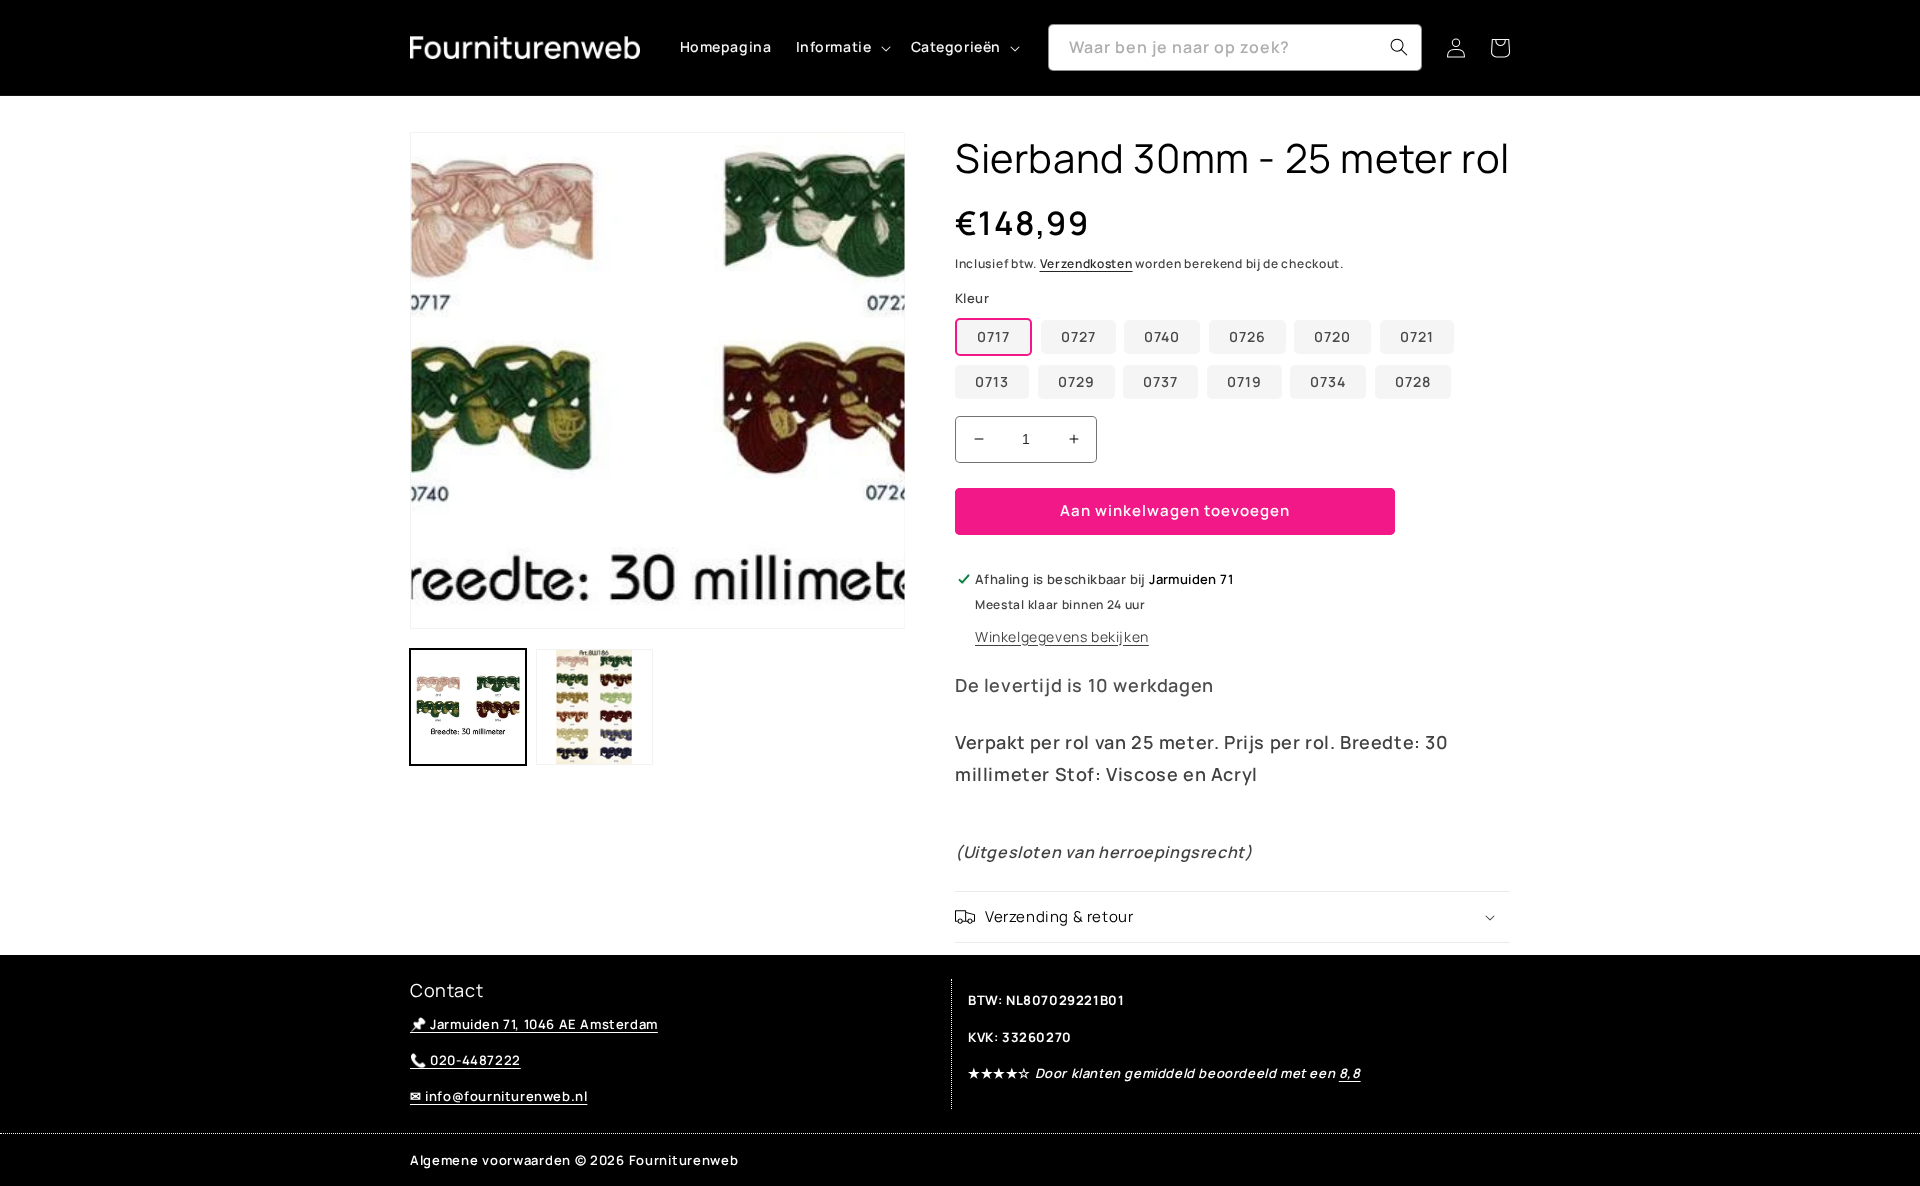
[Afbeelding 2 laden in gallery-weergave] (594, 707)
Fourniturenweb (684, 1160)
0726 (1247, 336)
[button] (841, 47)
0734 (1328, 381)
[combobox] (1235, 47)
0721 (1417, 336)
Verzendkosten (1086, 263)
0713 (992, 381)
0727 (1078, 336)
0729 (1076, 381)
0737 (1160, 381)
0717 (993, 336)
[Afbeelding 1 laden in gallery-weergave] (468, 707)
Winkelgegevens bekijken (1062, 636)
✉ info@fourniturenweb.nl (498, 1096)
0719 (1244, 381)
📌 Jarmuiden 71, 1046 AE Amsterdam (534, 1024)
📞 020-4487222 (465, 1060)
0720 (1332, 336)
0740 (1162, 336)
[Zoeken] (1399, 47)
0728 (1413, 381)
